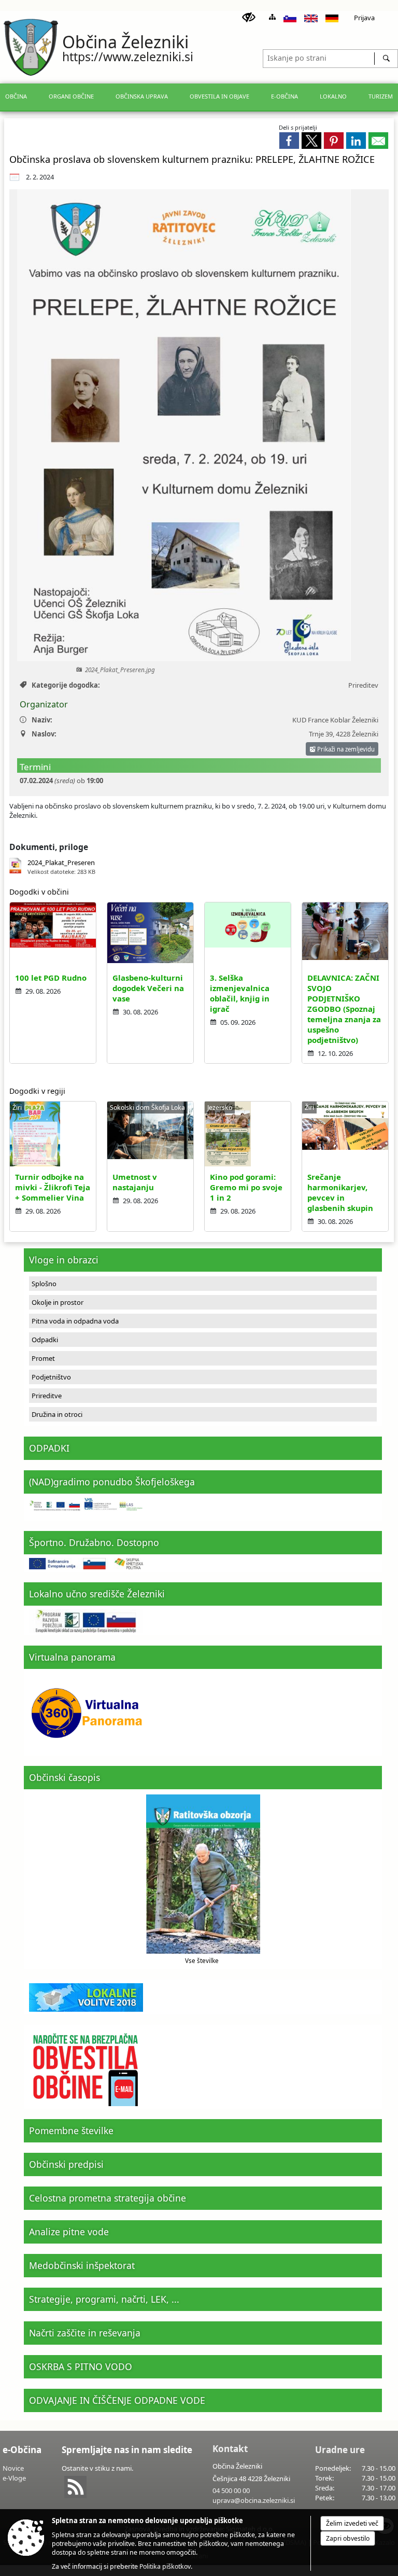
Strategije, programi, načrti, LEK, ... (104, 2299)
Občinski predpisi (66, 2164)
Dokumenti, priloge (49, 847)
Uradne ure (340, 2450)
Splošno (44, 1284)
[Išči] (386, 59)
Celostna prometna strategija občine (108, 2198)
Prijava (364, 18)
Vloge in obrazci (64, 1260)
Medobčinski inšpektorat (82, 2265)
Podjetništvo (51, 1377)
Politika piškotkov (165, 2566)
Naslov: (44, 734)
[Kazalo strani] (272, 17)
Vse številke (202, 1960)
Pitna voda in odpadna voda (75, 1321)
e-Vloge (14, 2478)
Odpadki (45, 1340)
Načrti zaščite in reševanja (85, 2333)
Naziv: (42, 720)
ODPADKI (49, 1448)
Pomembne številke (71, 2131)
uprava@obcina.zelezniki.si (254, 2500)
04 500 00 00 (231, 2490)
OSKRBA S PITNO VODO (81, 2366)
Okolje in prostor (58, 1302)
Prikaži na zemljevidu (345, 749)
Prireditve (47, 1396)
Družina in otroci (57, 1414)
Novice (13, 2468)
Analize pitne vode (69, 2232)
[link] (289, 141)
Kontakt (230, 2449)
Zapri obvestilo (348, 2538)
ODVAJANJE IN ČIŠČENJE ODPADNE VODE (117, 2400)
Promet (43, 1358)
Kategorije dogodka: (66, 685)
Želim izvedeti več (352, 2523)
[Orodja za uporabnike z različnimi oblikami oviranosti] (249, 18)
